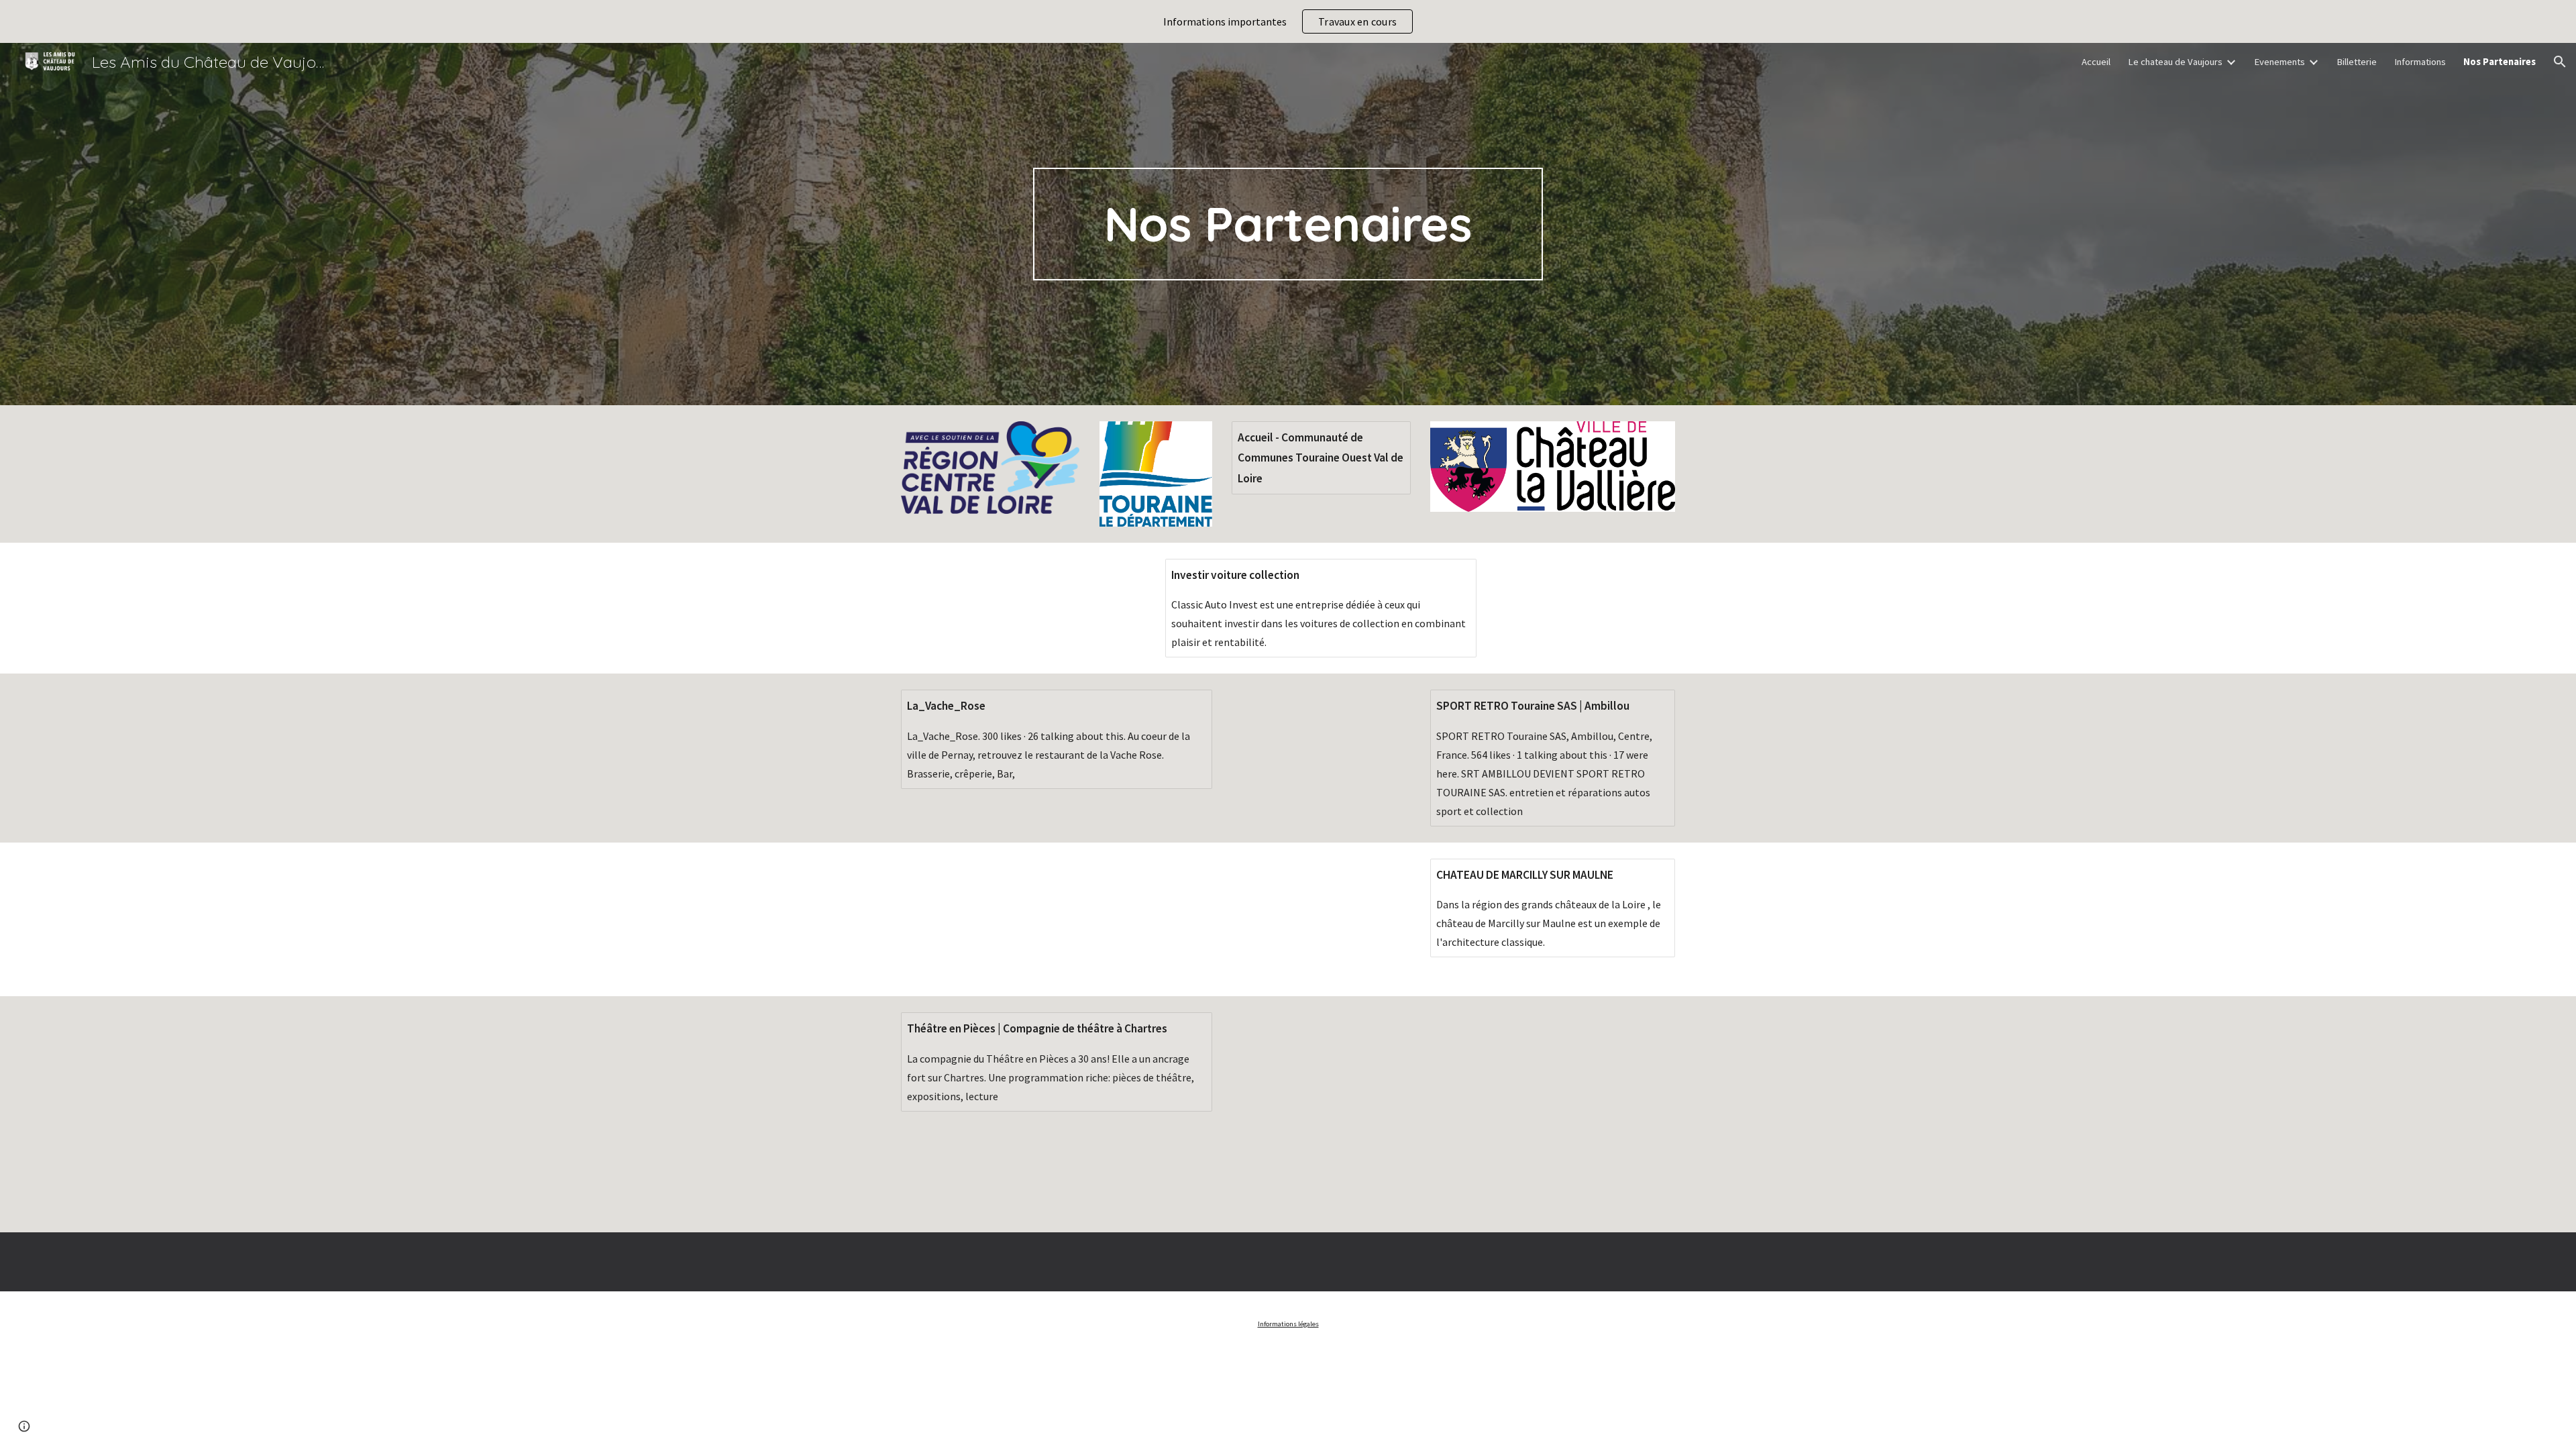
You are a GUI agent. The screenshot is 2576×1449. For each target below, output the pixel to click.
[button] (2560, 62)
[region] (1288, 21)
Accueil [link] (2096, 62)
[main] (1288, 224)
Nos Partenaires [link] (2500, 62)
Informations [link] (2420, 62)
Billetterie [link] (2357, 62)
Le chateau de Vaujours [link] (2175, 62)
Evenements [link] (2279, 62)
